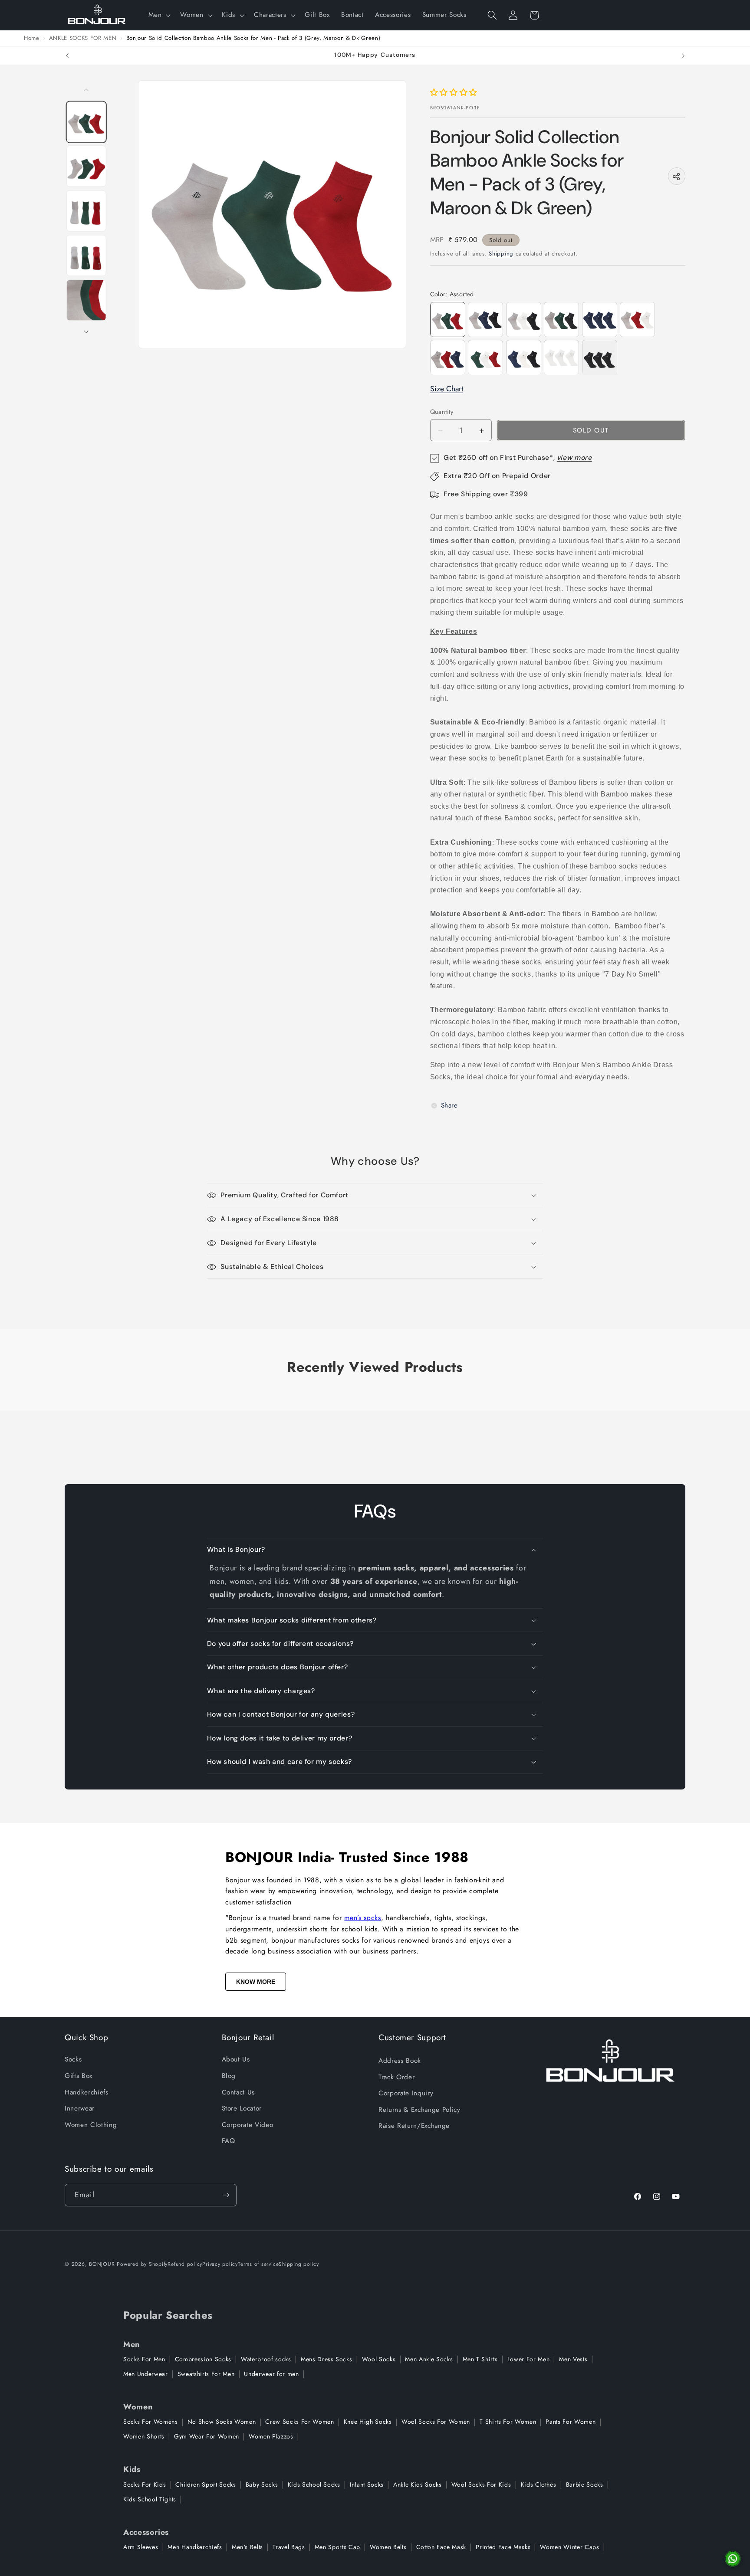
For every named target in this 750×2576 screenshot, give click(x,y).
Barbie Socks (585, 2484)
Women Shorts (144, 2436)
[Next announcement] (683, 56)
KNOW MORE (256, 1982)
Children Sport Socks (206, 2484)
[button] (159, 15)
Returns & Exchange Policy (419, 2110)
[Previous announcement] (67, 56)
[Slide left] (86, 90)
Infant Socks (367, 2484)
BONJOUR (102, 2264)
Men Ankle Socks (429, 2359)
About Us (236, 2059)
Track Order (396, 2077)
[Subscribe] (226, 2195)
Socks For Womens (151, 2422)
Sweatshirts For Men (206, 2374)
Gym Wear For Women (207, 2436)
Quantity (442, 412)
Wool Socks (379, 2359)
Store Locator (242, 2108)
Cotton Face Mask (441, 2547)
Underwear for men (271, 2374)
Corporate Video (248, 2125)
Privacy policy (220, 2264)
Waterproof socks (266, 2359)
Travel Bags (289, 2547)
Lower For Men (529, 2359)
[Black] (600, 358)
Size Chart (447, 389)
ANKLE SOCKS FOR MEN (83, 38)
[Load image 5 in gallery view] (86, 300)
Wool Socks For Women (436, 2422)
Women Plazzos (271, 2436)
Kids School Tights (150, 2499)
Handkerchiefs (87, 2092)
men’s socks (362, 1918)
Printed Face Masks (503, 2547)
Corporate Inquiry (406, 2093)
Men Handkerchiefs (195, 2547)
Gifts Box (79, 2076)
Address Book (400, 2061)
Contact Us (238, 2092)
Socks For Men (144, 2359)
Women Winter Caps (569, 2547)
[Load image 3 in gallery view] (86, 211)
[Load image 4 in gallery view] (86, 255)
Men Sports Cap (337, 2547)
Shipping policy (299, 2264)
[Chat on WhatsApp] (733, 2559)
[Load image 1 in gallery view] (86, 122)
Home (32, 38)
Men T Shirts (480, 2359)
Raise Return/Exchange (414, 2126)
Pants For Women (571, 2422)
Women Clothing (91, 2125)
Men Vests (573, 2359)
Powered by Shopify (142, 2264)
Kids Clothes (539, 2484)
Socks (73, 2059)
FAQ (229, 2141)
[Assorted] (485, 320)
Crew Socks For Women (299, 2422)
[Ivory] (561, 358)
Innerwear (80, 2108)
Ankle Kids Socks (418, 2484)
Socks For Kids (145, 2484)
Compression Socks (203, 2359)
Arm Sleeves (141, 2547)
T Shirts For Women (508, 2422)
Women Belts (388, 2547)
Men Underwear (146, 2374)
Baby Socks (262, 2484)
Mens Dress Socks (327, 2359)
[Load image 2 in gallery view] (86, 166)
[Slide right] (86, 332)
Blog (229, 2076)
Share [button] (449, 1105)
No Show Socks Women (222, 2422)
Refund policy (185, 2264)
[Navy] (600, 320)
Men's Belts (247, 2547)
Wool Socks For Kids (481, 2484)
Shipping (501, 254)
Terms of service (258, 2264)
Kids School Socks (314, 2484)
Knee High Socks (368, 2422)
